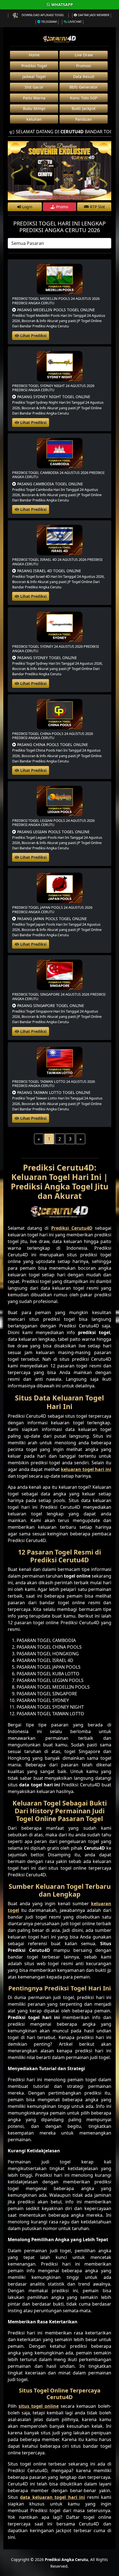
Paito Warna (34, 98)
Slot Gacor (34, 87)
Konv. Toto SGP (84, 98)
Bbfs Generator (84, 87)
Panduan (84, 119)
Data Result (84, 76)
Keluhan (34, 119)
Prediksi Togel (34, 66)
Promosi (84, 66)
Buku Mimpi (34, 108)
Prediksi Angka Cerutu (66, 2559)
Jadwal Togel (34, 76)
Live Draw (84, 55)
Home (34, 55)
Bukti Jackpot (84, 108)
